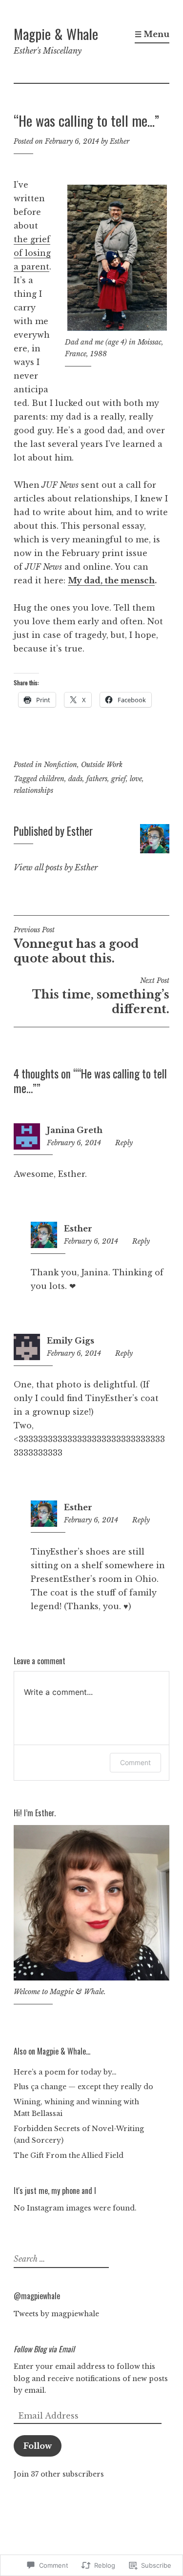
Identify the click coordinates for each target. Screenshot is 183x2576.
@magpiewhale (37, 2296)
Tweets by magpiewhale (56, 2314)
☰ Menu (152, 34)
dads (75, 779)
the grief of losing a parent (32, 253)
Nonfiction (61, 765)
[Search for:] (60, 2259)
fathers (97, 779)
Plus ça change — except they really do (83, 2087)
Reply (124, 1143)
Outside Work (102, 765)
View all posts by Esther (56, 867)
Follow (38, 2446)
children (52, 779)
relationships (33, 790)
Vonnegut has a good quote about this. (76, 945)
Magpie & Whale (56, 33)
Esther (120, 141)
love (136, 779)
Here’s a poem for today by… (65, 2072)
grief (119, 779)
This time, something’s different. (101, 996)
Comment (135, 1762)
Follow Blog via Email (44, 2349)
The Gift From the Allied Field (69, 2155)
